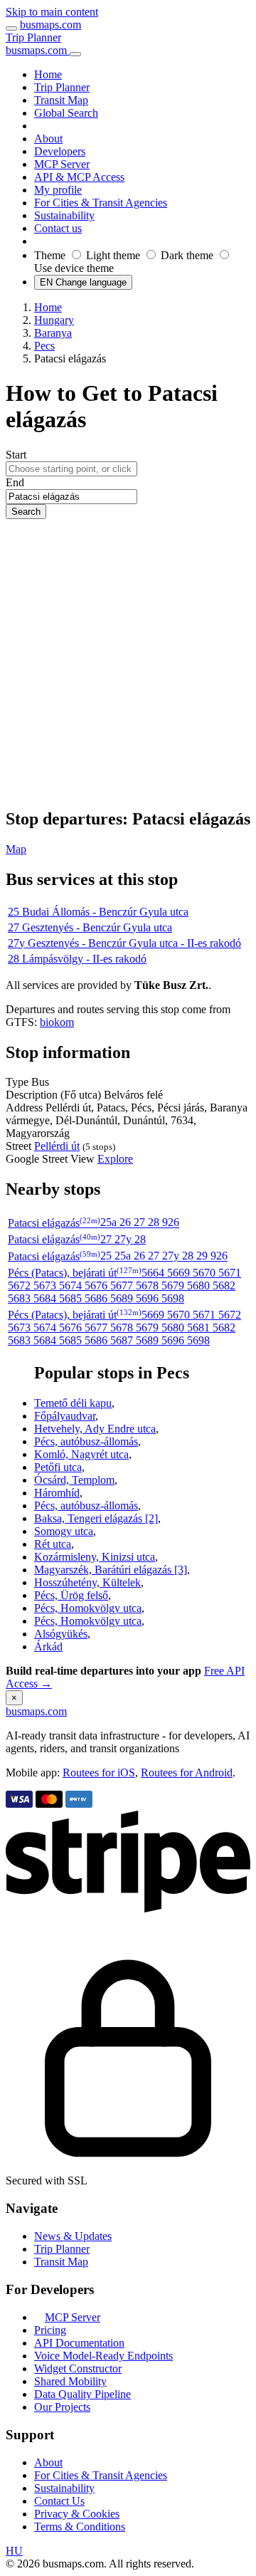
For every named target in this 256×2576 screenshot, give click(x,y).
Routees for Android (187, 1773)
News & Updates (73, 2236)
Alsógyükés (61, 1634)
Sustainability (64, 2488)
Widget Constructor (78, 2368)
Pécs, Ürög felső (71, 1595)
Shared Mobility (70, 2381)
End (15, 482)
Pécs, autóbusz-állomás (86, 1441)
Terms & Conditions (80, 2527)
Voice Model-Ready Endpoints (103, 2356)
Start (16, 455)
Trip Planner (33, 37)
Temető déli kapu (73, 1403)
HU (14, 2551)
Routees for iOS (99, 1773)
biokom (57, 1022)
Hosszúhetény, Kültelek (87, 1582)
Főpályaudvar (65, 1416)
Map (16, 849)
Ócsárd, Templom (74, 1480)
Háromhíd (57, 1493)
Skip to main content (52, 12)
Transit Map (61, 2262)
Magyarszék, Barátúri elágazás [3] (111, 1570)
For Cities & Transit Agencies (101, 2475)
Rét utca (53, 1544)
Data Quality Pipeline (82, 2394)
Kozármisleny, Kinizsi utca (95, 1557)
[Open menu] (11, 28)
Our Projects (62, 2407)
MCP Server (73, 2317)
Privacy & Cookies (77, 2514)
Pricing (50, 2330)
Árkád (48, 1646)
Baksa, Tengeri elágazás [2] (96, 1518)
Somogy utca (64, 1531)
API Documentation (79, 2343)
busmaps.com (50, 25)
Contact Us (59, 2501)
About (48, 2462)
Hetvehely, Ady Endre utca (95, 1429)
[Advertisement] (128, 664)
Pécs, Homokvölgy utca (88, 1608)
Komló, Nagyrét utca (81, 1454)
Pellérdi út (57, 1146)
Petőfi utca (58, 1467)
